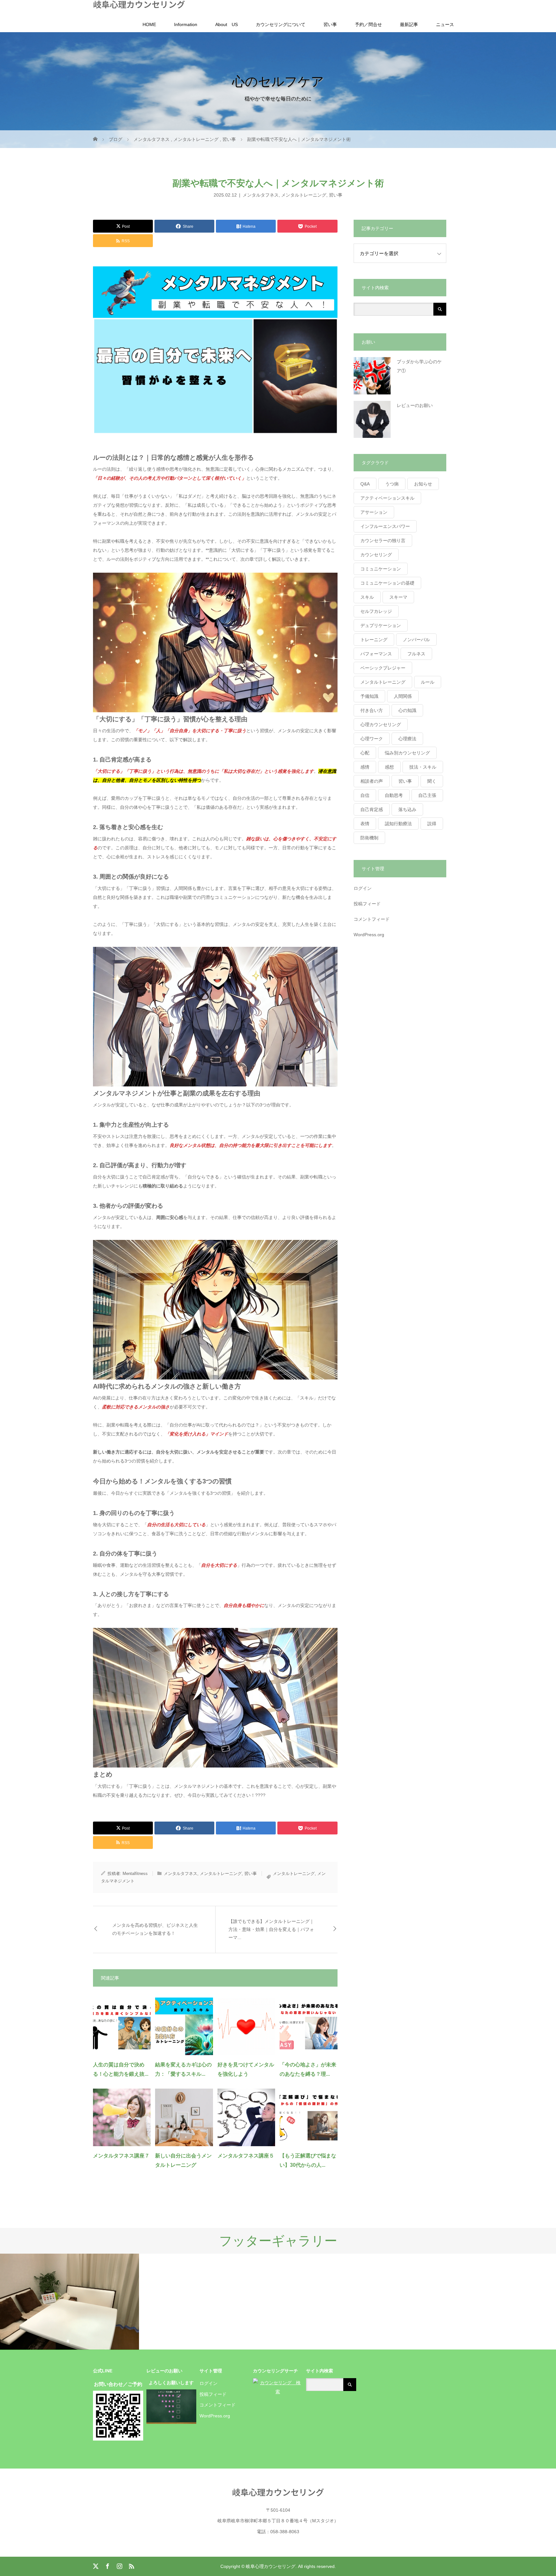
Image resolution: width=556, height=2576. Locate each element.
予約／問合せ (368, 24)
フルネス (416, 654)
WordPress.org (369, 935)
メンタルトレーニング (304, 195)
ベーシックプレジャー (383, 668)
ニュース (445, 24)
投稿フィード (367, 904)
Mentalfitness (135, 1874)
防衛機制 (369, 838)
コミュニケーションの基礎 (387, 583)
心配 (365, 753)
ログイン (363, 888)
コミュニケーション (381, 569)
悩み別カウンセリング (407, 753)
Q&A (365, 484)
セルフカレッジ (376, 611)
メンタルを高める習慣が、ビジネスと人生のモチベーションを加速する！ (155, 1929)
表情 (365, 824)
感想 (389, 767)
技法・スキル (423, 767)
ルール (428, 682)
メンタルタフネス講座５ (246, 2156)
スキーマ (398, 597)
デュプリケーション (381, 625)
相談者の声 (372, 781)
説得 (432, 824)
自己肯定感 (372, 809)
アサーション (374, 512)
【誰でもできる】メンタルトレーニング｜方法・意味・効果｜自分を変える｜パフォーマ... (271, 1929)
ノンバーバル (416, 640)
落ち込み (407, 809)
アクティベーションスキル (387, 498)
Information (186, 24)
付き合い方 (372, 710)
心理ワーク (372, 739)
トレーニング (374, 640)
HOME (149, 24)
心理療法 (407, 739)
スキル (367, 597)
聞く (432, 781)
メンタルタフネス (261, 195)
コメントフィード (372, 919)
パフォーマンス (376, 654)
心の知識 (407, 710)
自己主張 (427, 795)
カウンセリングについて (281, 24)
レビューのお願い (415, 405)
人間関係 (403, 696)
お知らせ (423, 484)
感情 (365, 767)
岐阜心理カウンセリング (139, 4)
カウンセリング (376, 555)
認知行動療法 (398, 824)
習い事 (330, 24)
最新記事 (409, 24)
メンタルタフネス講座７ (121, 2156)
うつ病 (392, 484)
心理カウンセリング (381, 725)
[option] (69, 2302)
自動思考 (394, 795)
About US (227, 24)
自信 (365, 795)
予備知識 (369, 696)
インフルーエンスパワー (385, 526)
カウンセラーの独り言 (383, 540)
